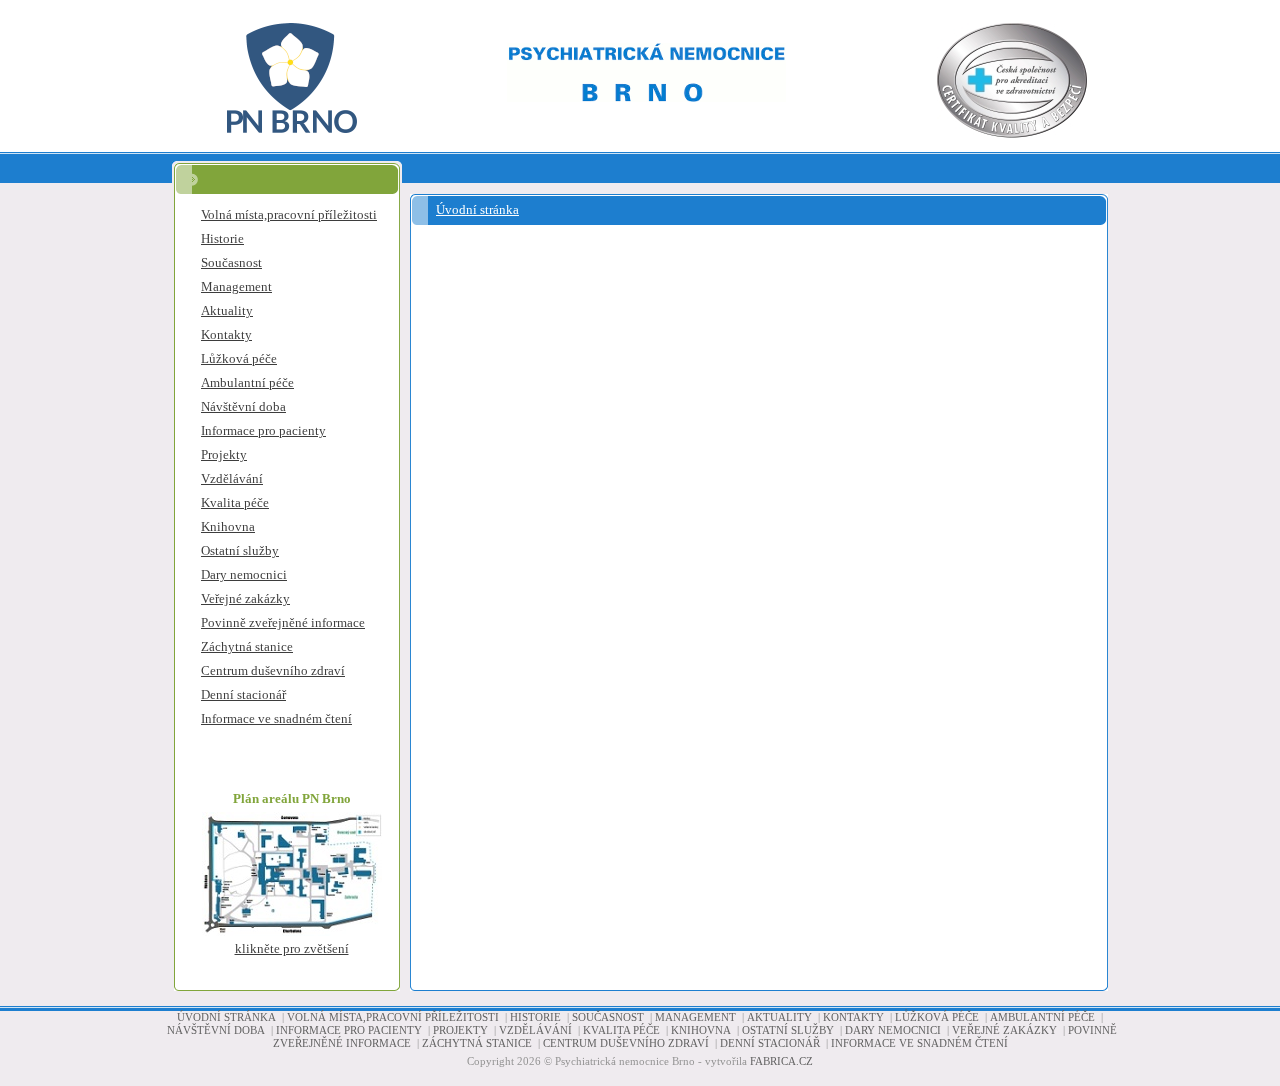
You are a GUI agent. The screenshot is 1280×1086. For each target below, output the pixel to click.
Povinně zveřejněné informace (283, 622)
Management (236, 286)
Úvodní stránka (477, 209)
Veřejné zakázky (245, 598)
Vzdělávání (232, 478)
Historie (222, 238)
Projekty (224, 454)
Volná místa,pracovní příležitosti (289, 214)
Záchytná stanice (247, 646)
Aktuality (227, 310)
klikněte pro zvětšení (292, 948)
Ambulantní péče (247, 382)
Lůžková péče (239, 358)
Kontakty (226, 334)
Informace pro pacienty (263, 430)
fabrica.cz (781, 1061)
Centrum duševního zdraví (273, 670)
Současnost (231, 262)
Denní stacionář (243, 694)
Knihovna (228, 526)
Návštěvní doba (243, 406)
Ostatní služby (240, 550)
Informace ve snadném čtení (276, 718)
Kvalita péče (235, 502)
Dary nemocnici (244, 574)
